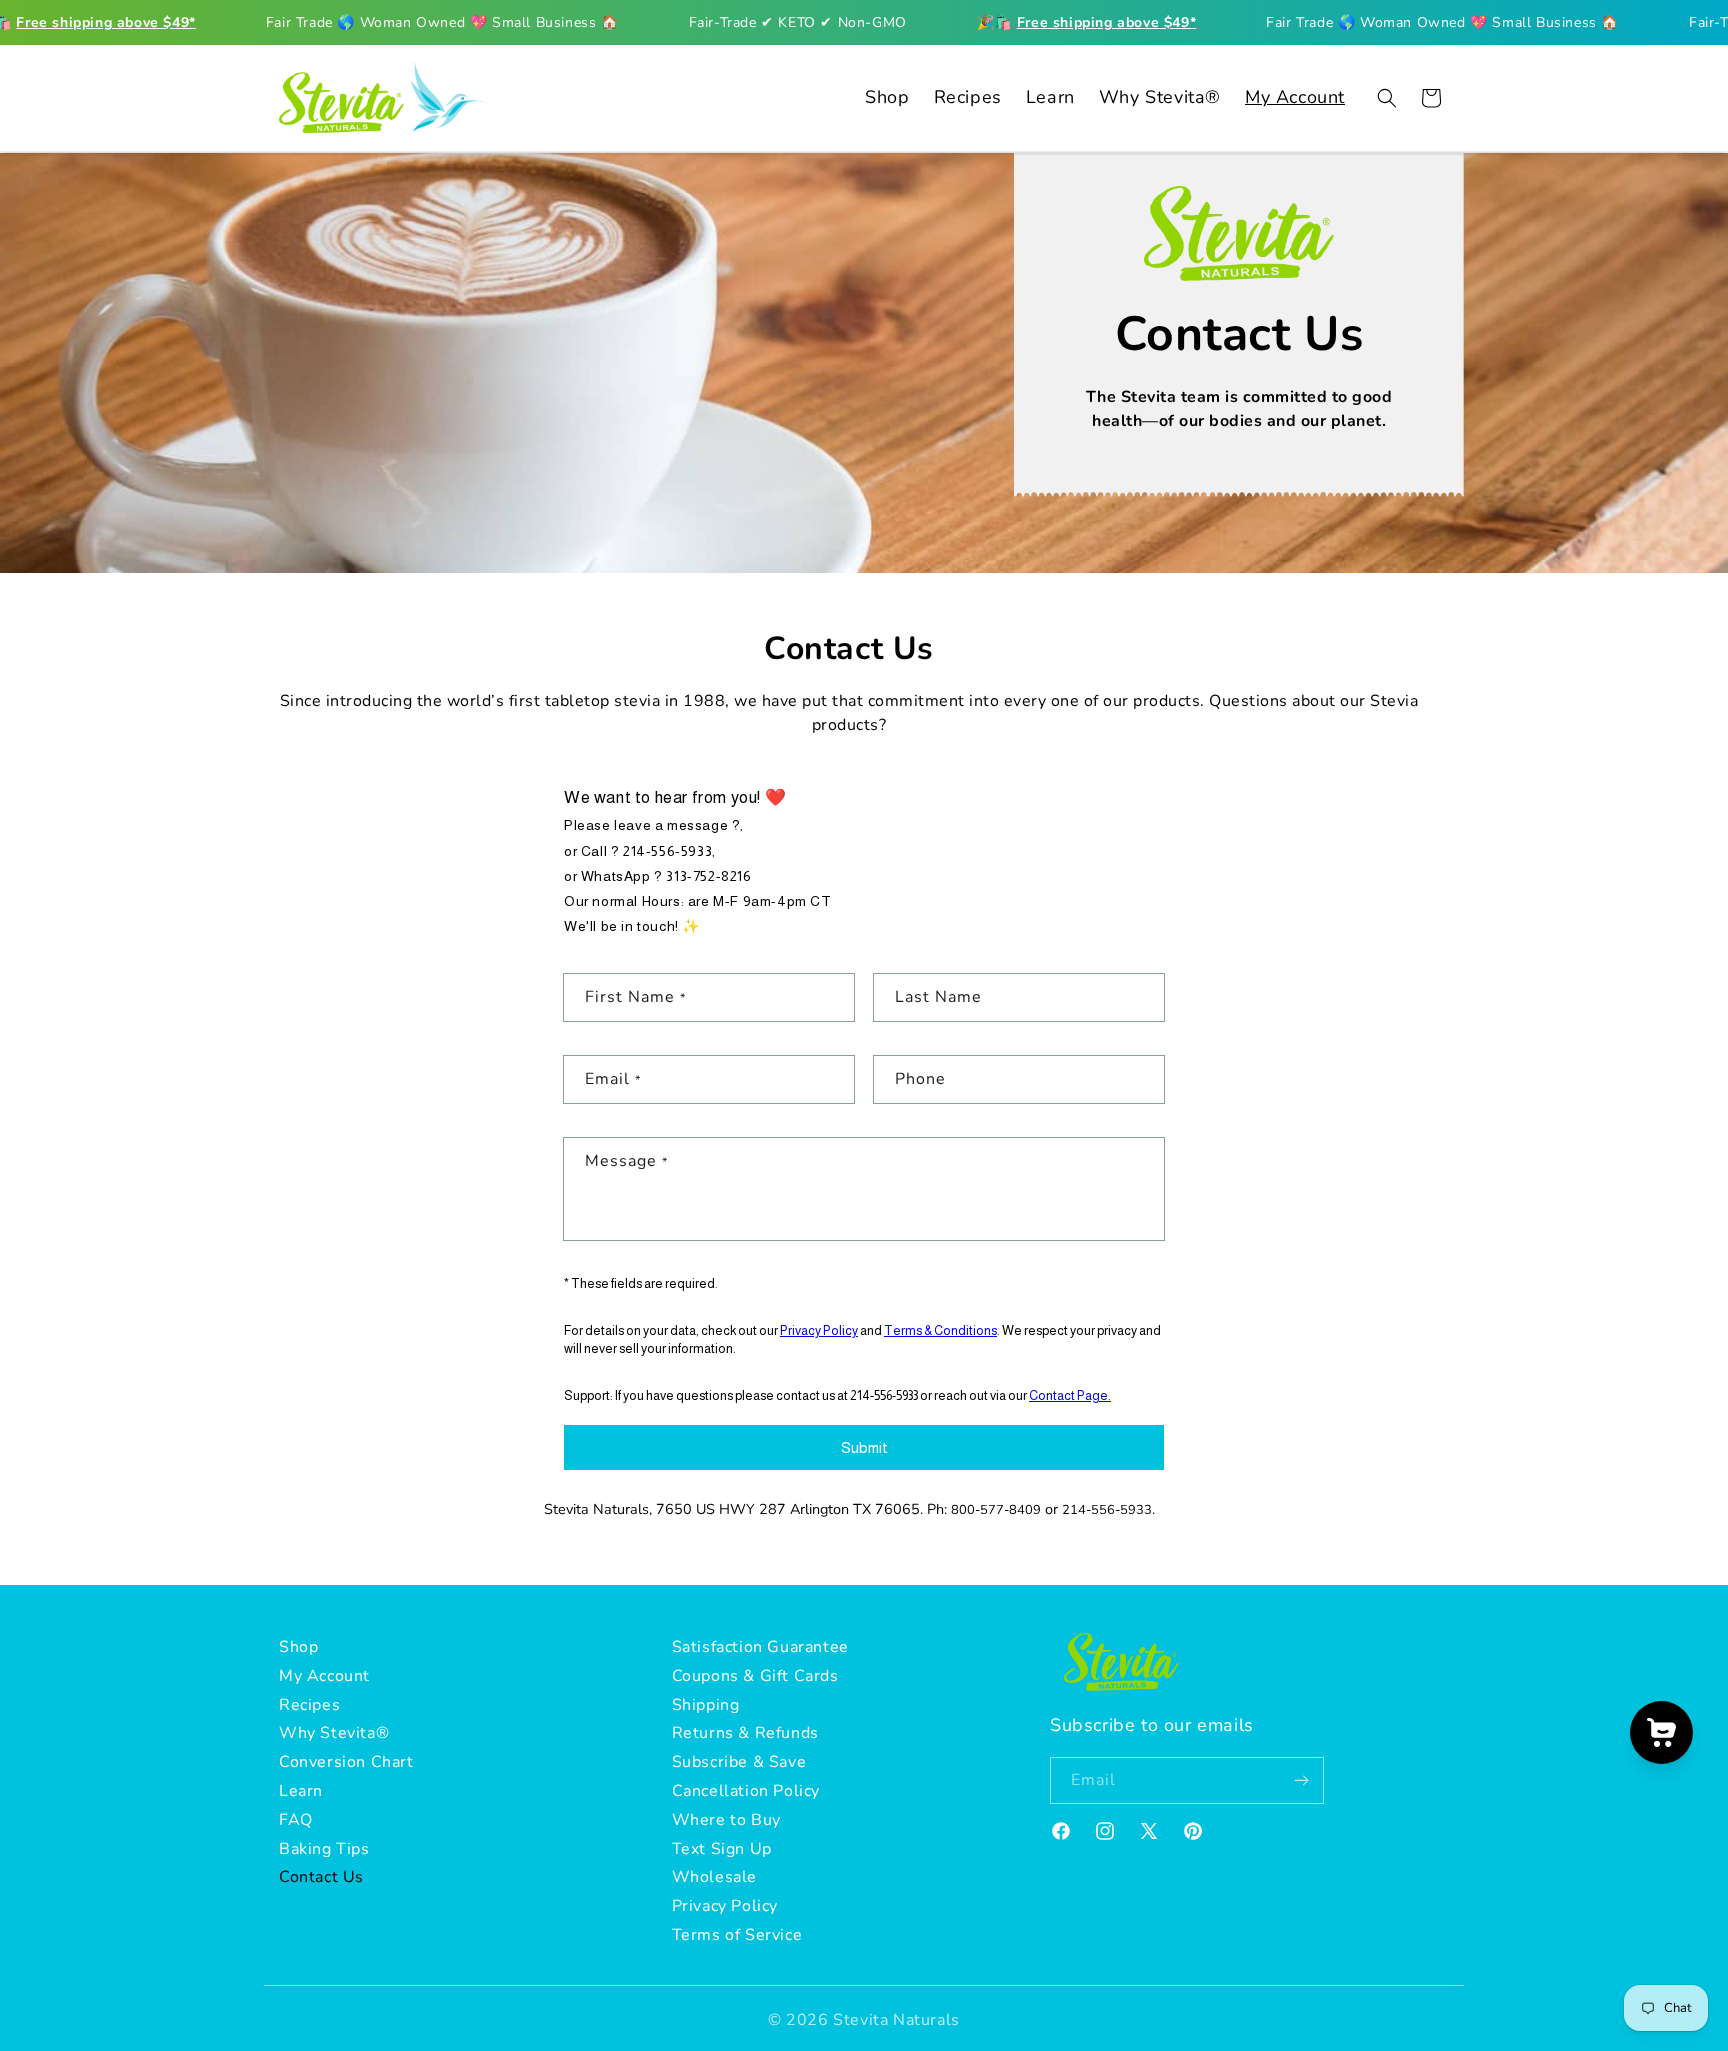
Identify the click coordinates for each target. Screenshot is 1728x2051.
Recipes (309, 1705)
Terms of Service (737, 1935)
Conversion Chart (346, 1763)
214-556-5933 (667, 850)
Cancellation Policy (746, 1791)
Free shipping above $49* (105, 22)
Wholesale (714, 1878)
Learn (301, 1791)
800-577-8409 (996, 1510)
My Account (324, 1676)
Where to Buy (726, 1820)
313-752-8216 (708, 875)
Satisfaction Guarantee (760, 1647)
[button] (1387, 98)
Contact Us (321, 1878)
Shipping (706, 1705)
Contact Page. (1070, 1394)
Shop (298, 1647)
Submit (864, 1446)
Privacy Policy (819, 1329)
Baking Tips (324, 1849)
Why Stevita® (334, 1734)
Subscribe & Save (739, 1763)
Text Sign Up (722, 1849)
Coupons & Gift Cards (755, 1676)
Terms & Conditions (940, 1329)
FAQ (296, 1820)
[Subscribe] (1301, 1781)
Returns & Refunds (745, 1734)
